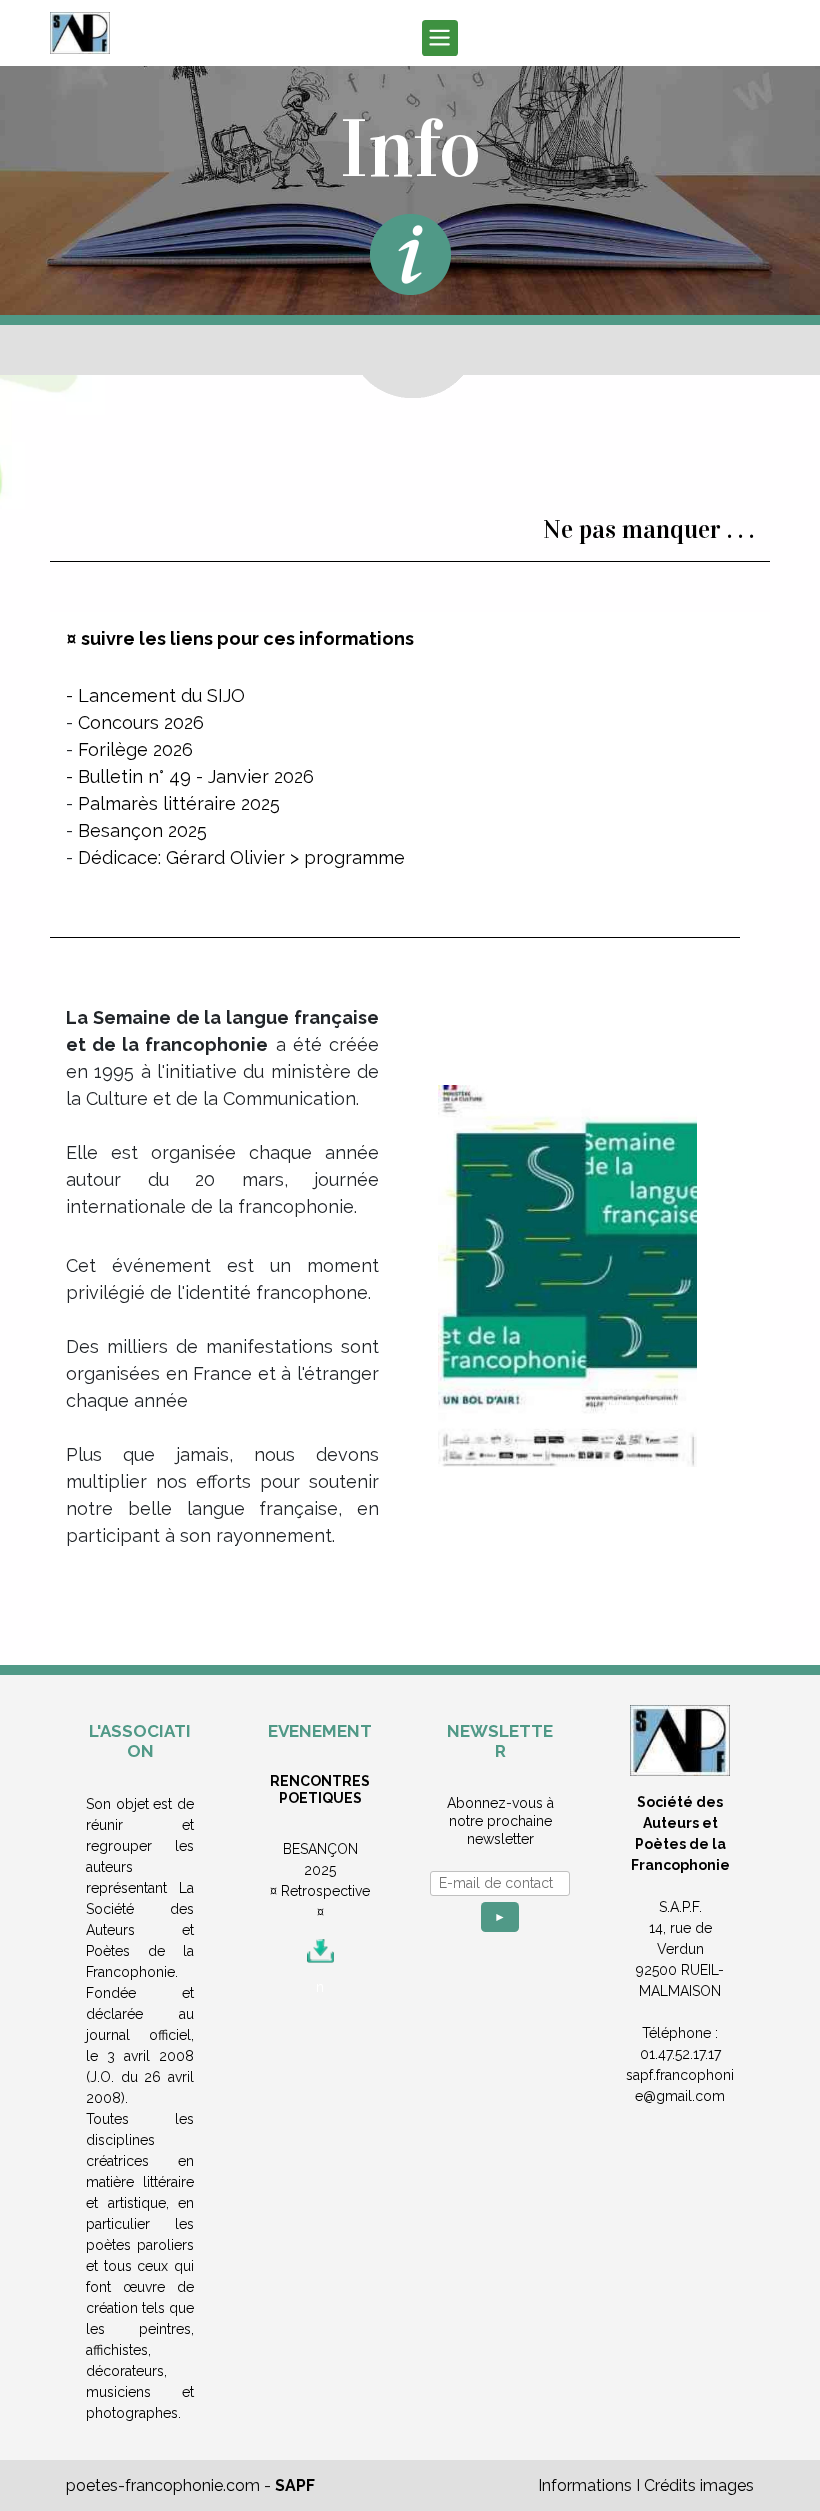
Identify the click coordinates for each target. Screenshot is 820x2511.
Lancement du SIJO (161, 695)
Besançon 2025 (142, 830)
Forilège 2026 (135, 749)
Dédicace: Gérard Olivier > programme (241, 857)
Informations (585, 2485)
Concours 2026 (141, 722)
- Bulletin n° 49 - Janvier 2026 (190, 776)
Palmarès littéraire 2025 (179, 803)
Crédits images (699, 2485)
